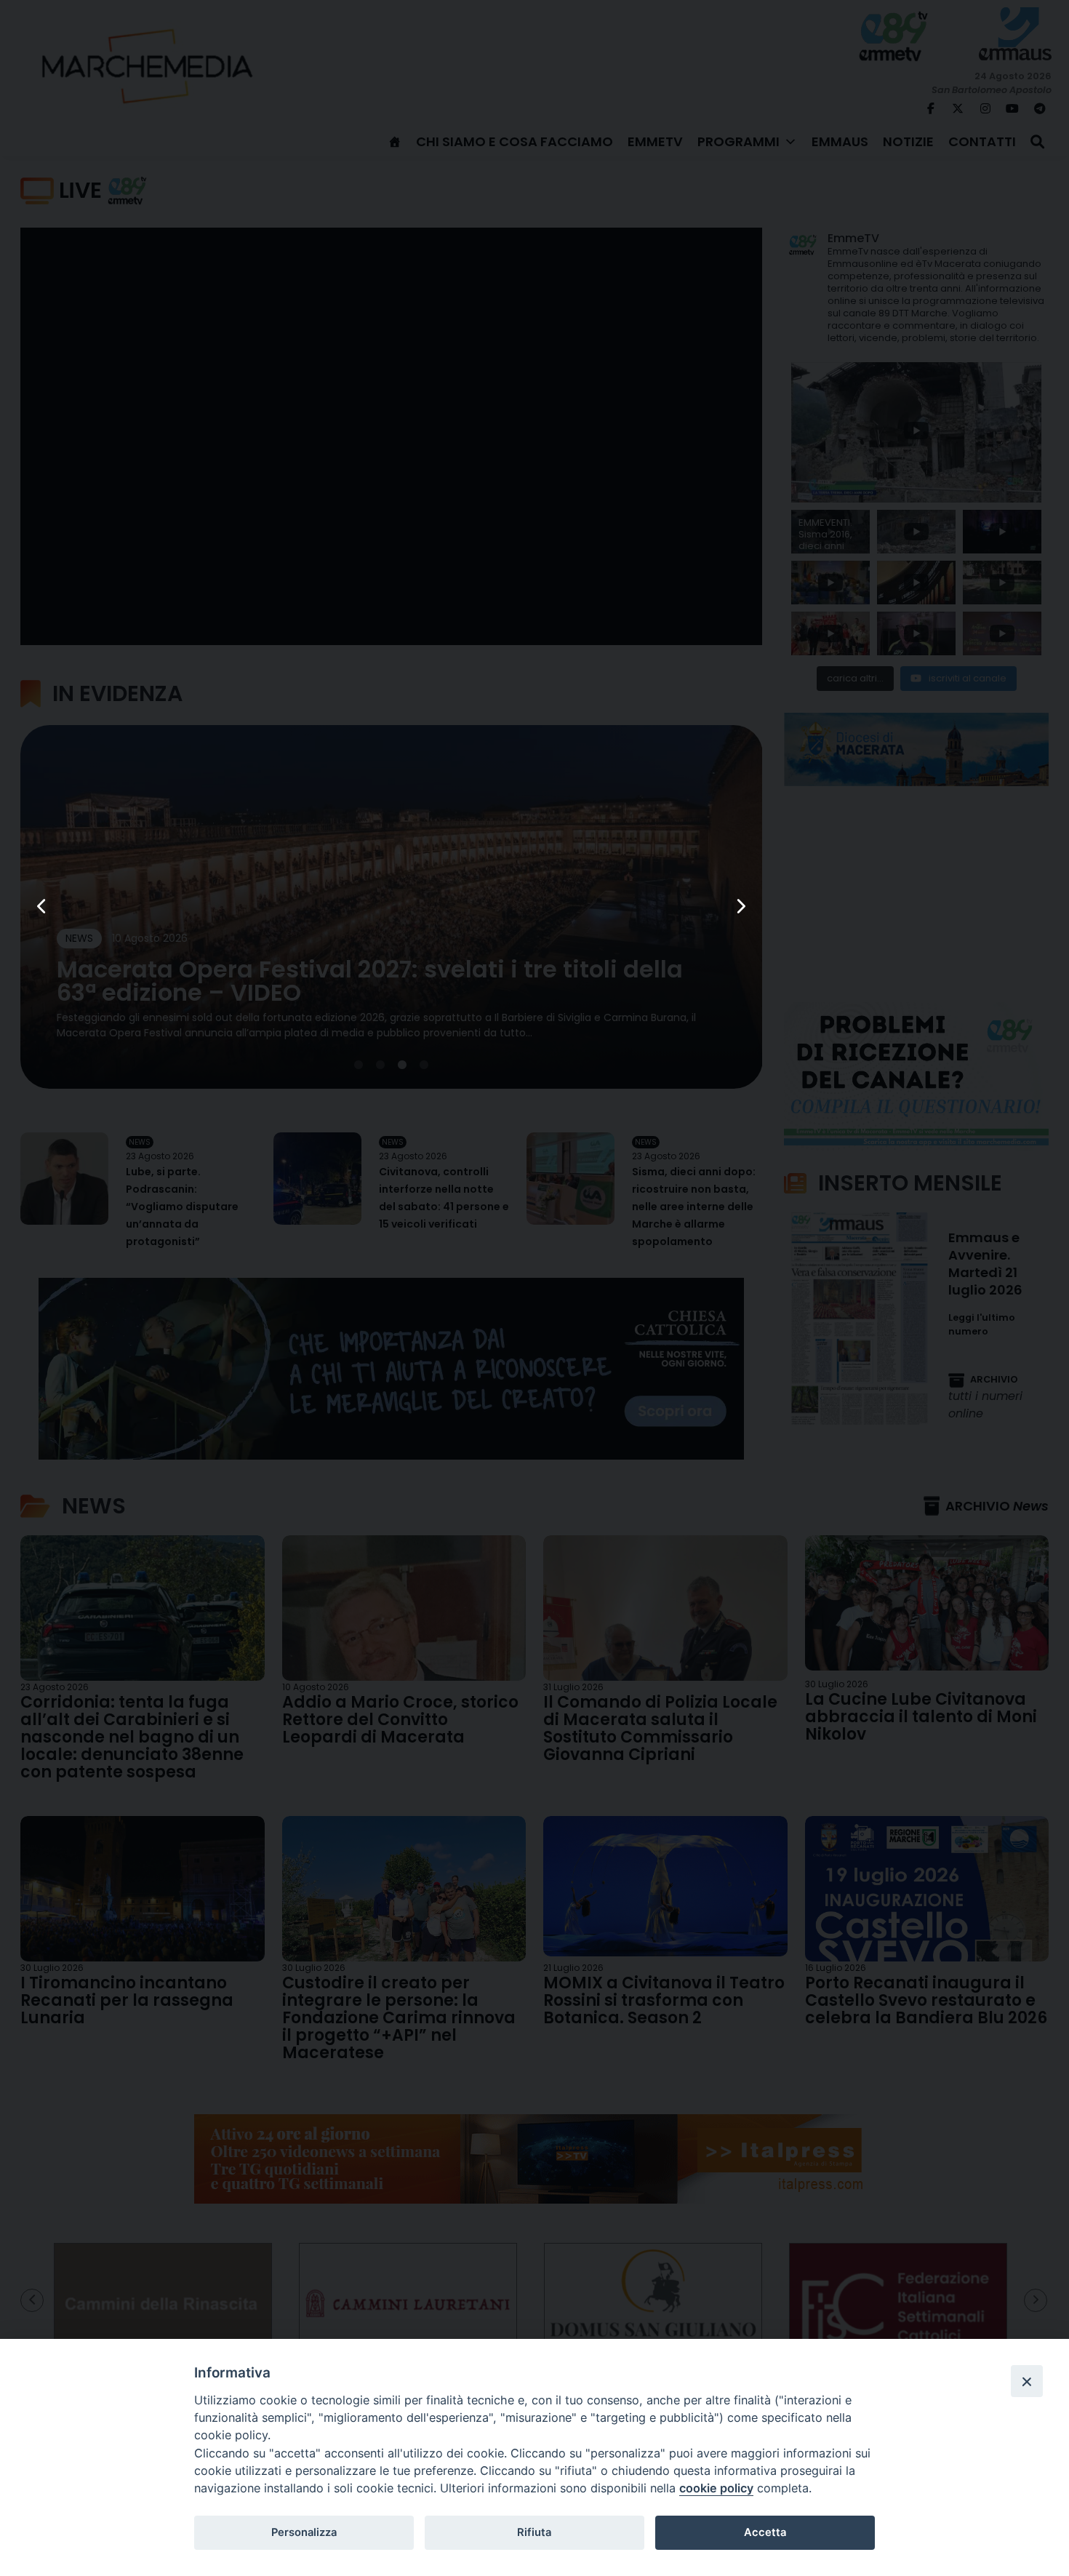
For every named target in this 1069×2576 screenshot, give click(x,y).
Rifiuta (534, 2532)
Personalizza (304, 2532)
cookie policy (716, 2488)
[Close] (1027, 2381)
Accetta (765, 2532)
